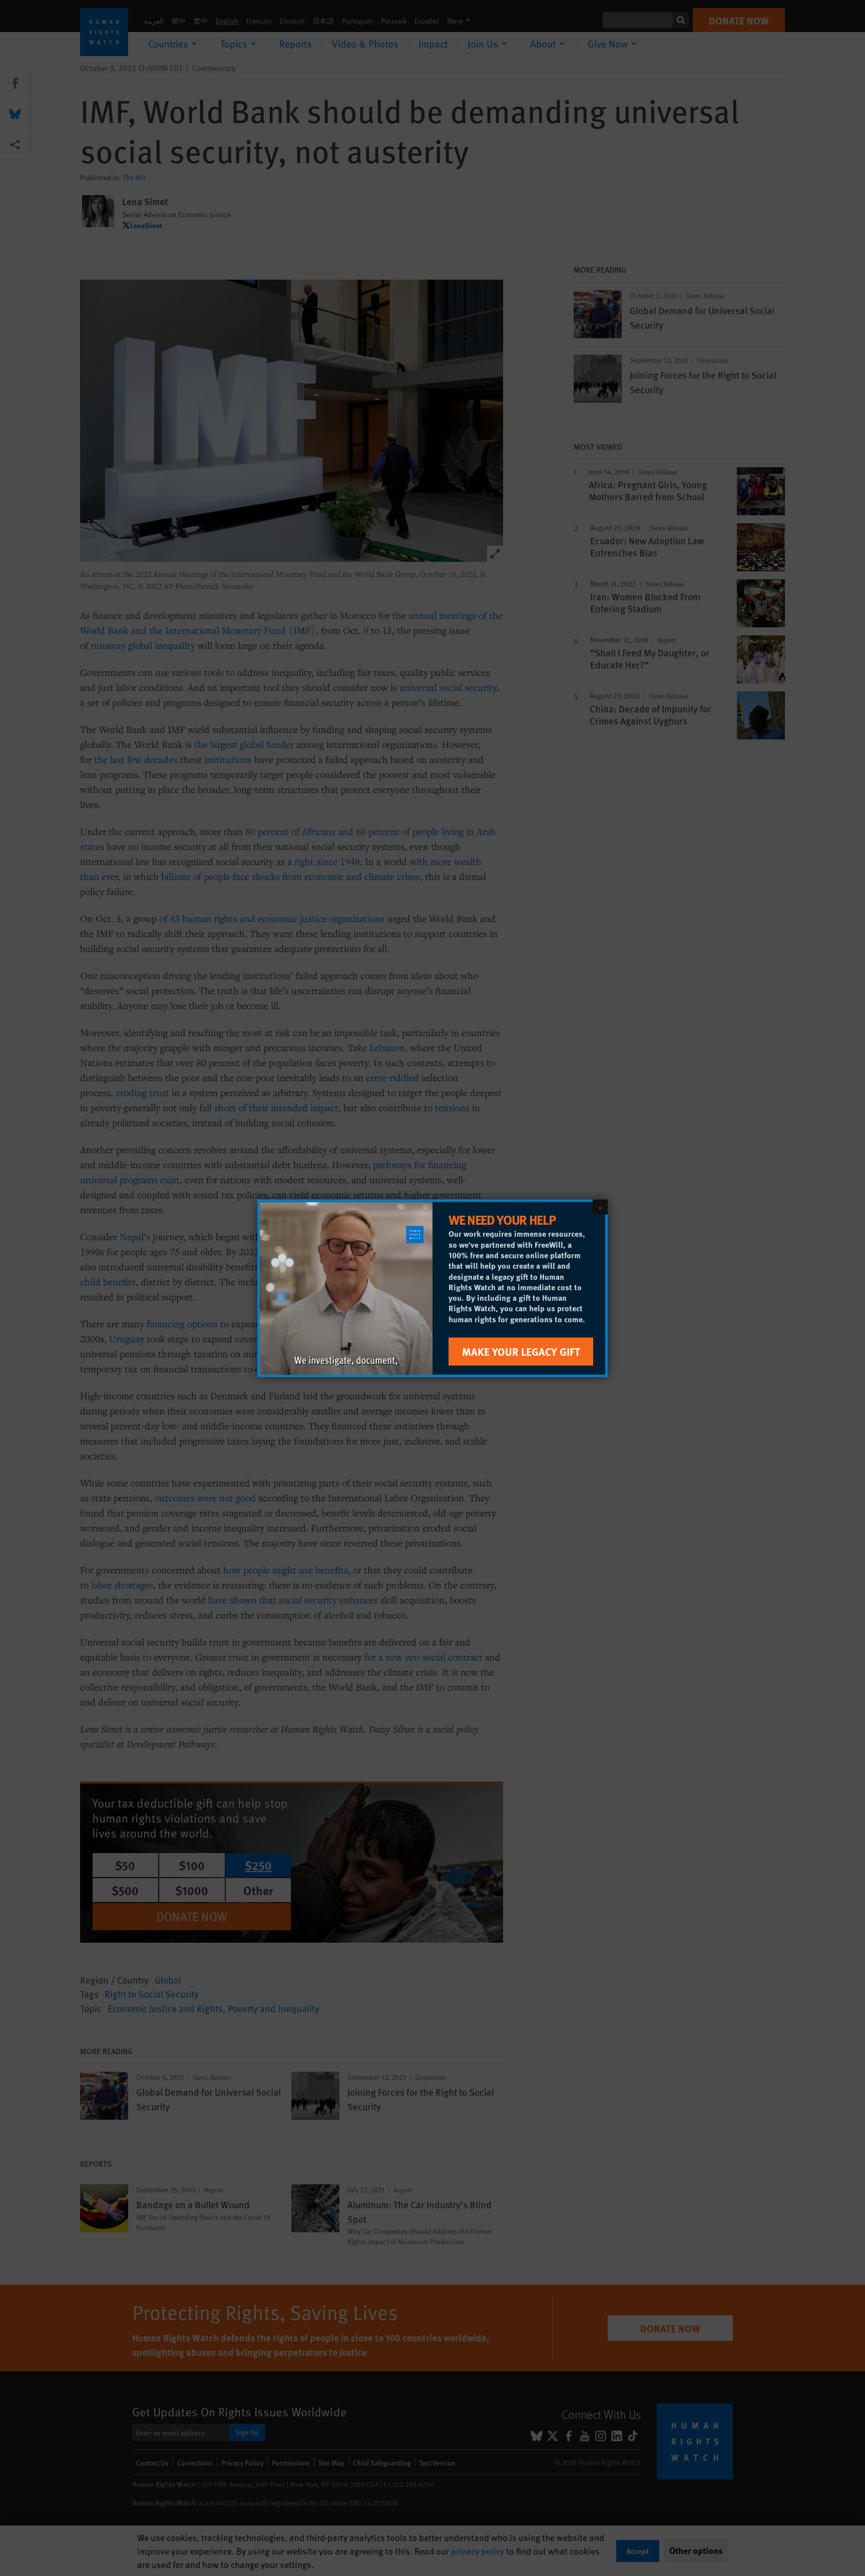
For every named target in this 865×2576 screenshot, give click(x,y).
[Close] (600, 1207)
